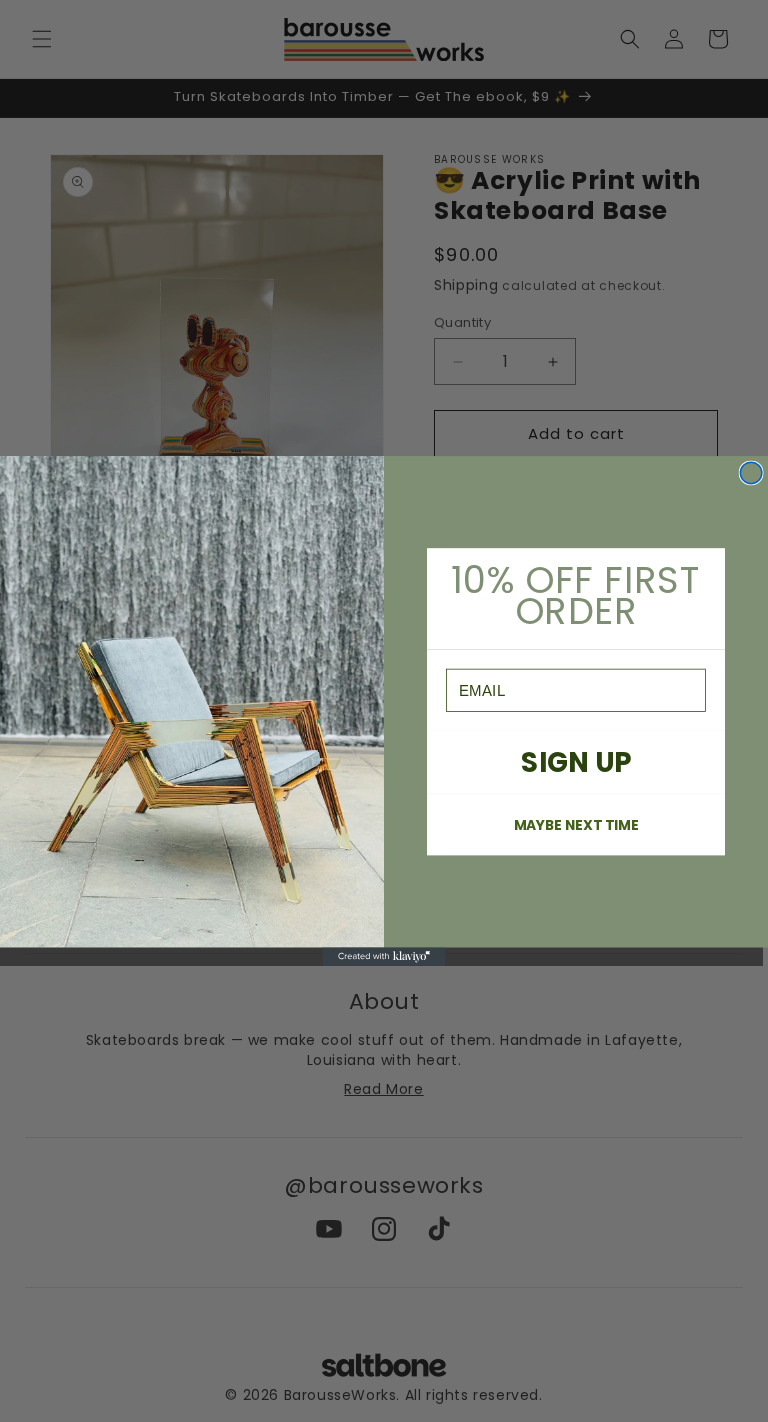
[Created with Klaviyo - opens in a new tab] (384, 957)
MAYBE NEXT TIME (576, 825)
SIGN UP (576, 761)
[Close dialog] (751, 473)
